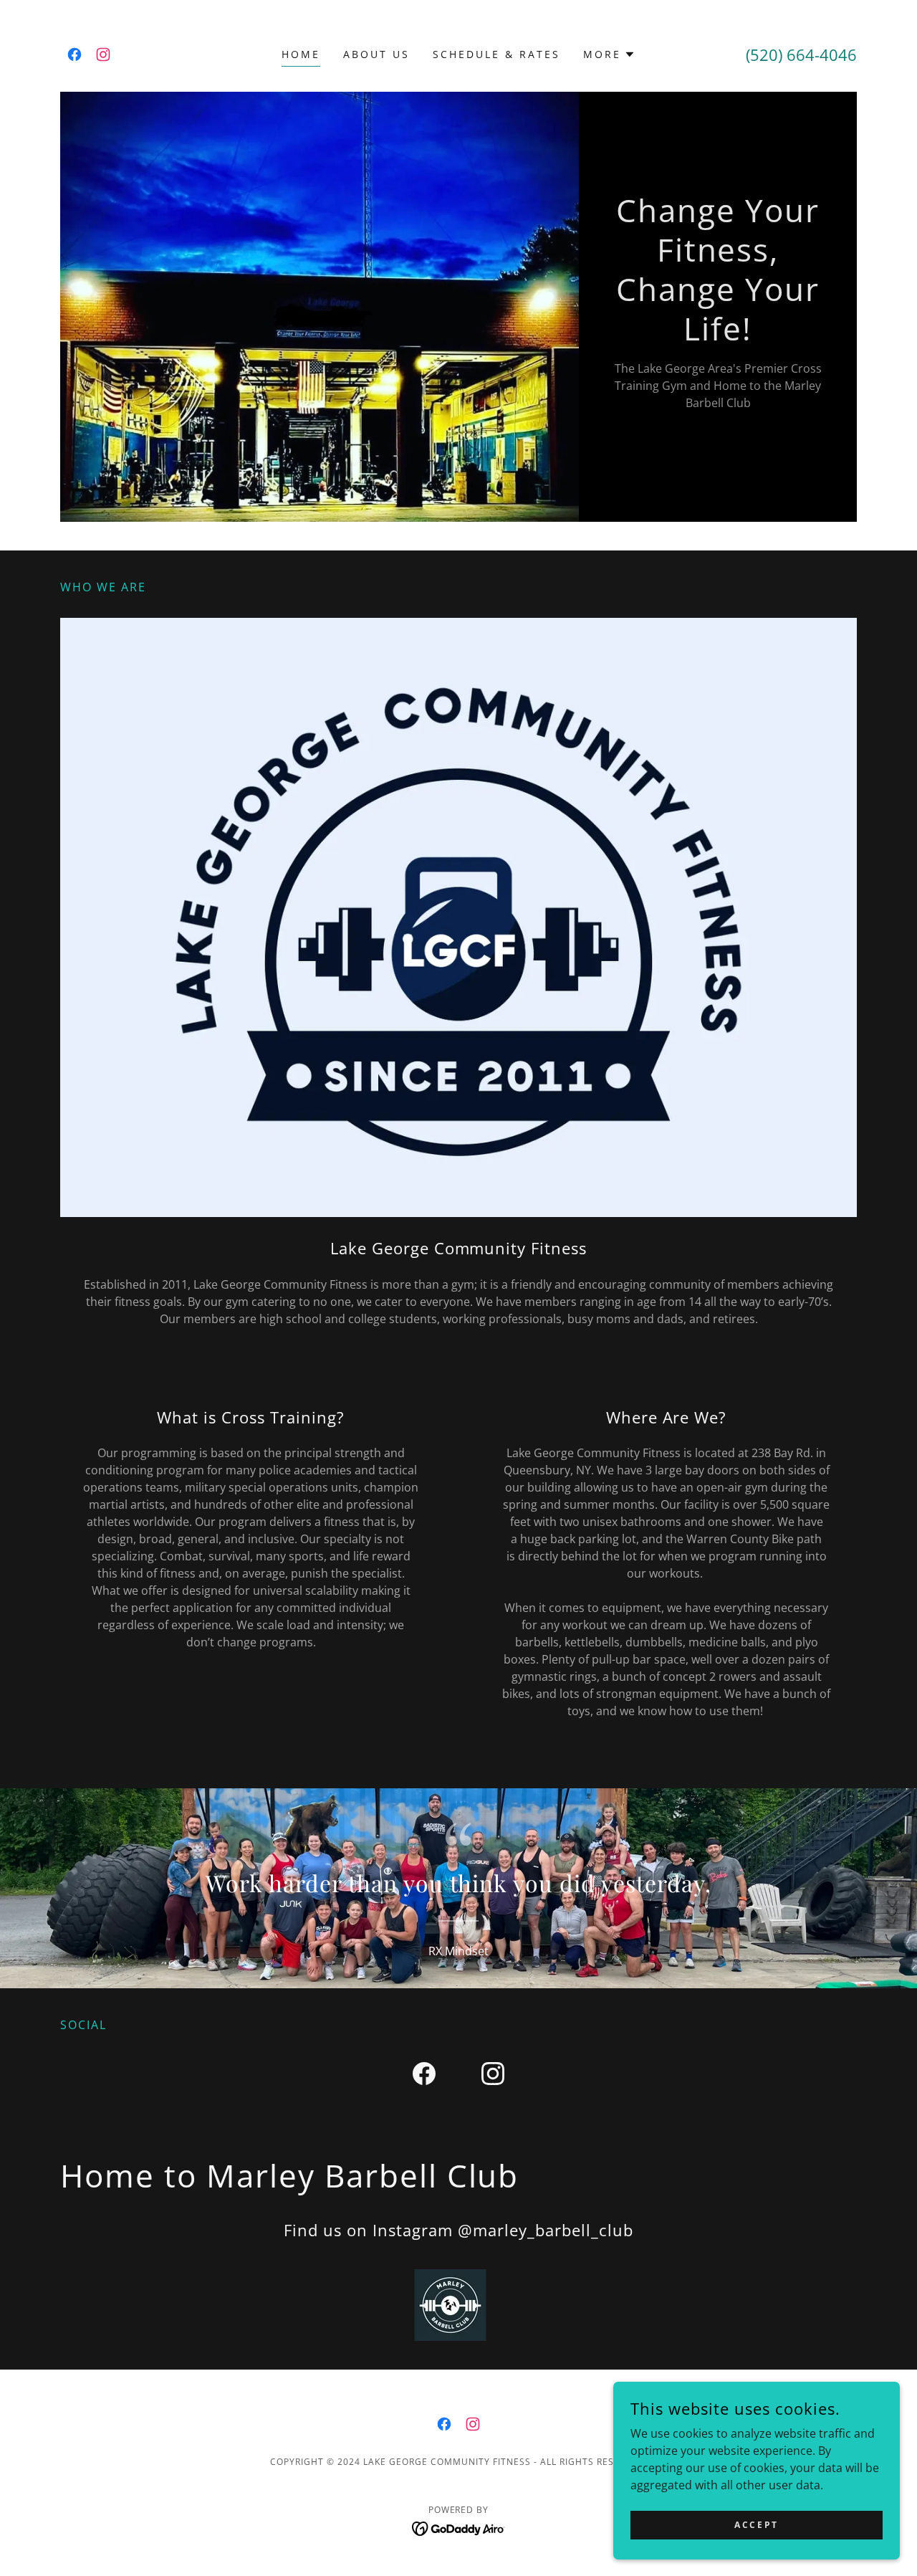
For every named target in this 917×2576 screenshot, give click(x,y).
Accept (756, 2525)
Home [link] (301, 54)
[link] (75, 54)
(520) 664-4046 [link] (801, 54)
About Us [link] (376, 54)
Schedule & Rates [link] (496, 54)
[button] (609, 54)
